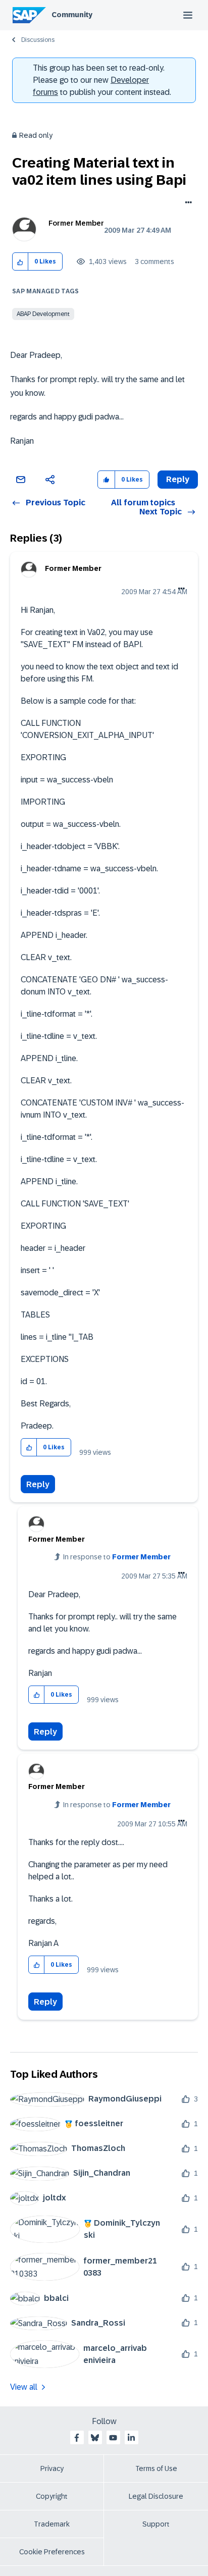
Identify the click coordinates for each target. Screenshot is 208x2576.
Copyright (52, 2496)
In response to (117, 1557)
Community (72, 15)
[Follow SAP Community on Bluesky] (95, 2438)
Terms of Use (156, 2468)
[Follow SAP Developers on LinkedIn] (131, 2438)
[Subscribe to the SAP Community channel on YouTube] (113, 2438)
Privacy (52, 2468)
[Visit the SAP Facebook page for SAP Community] (77, 2438)
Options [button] (187, 203)
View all (24, 2387)
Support (156, 2524)
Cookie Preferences (52, 2552)
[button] (20, 262)
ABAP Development (43, 314)
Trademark (52, 2524)
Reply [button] (178, 479)
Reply (38, 1484)
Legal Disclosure (156, 2496)
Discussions (38, 40)
